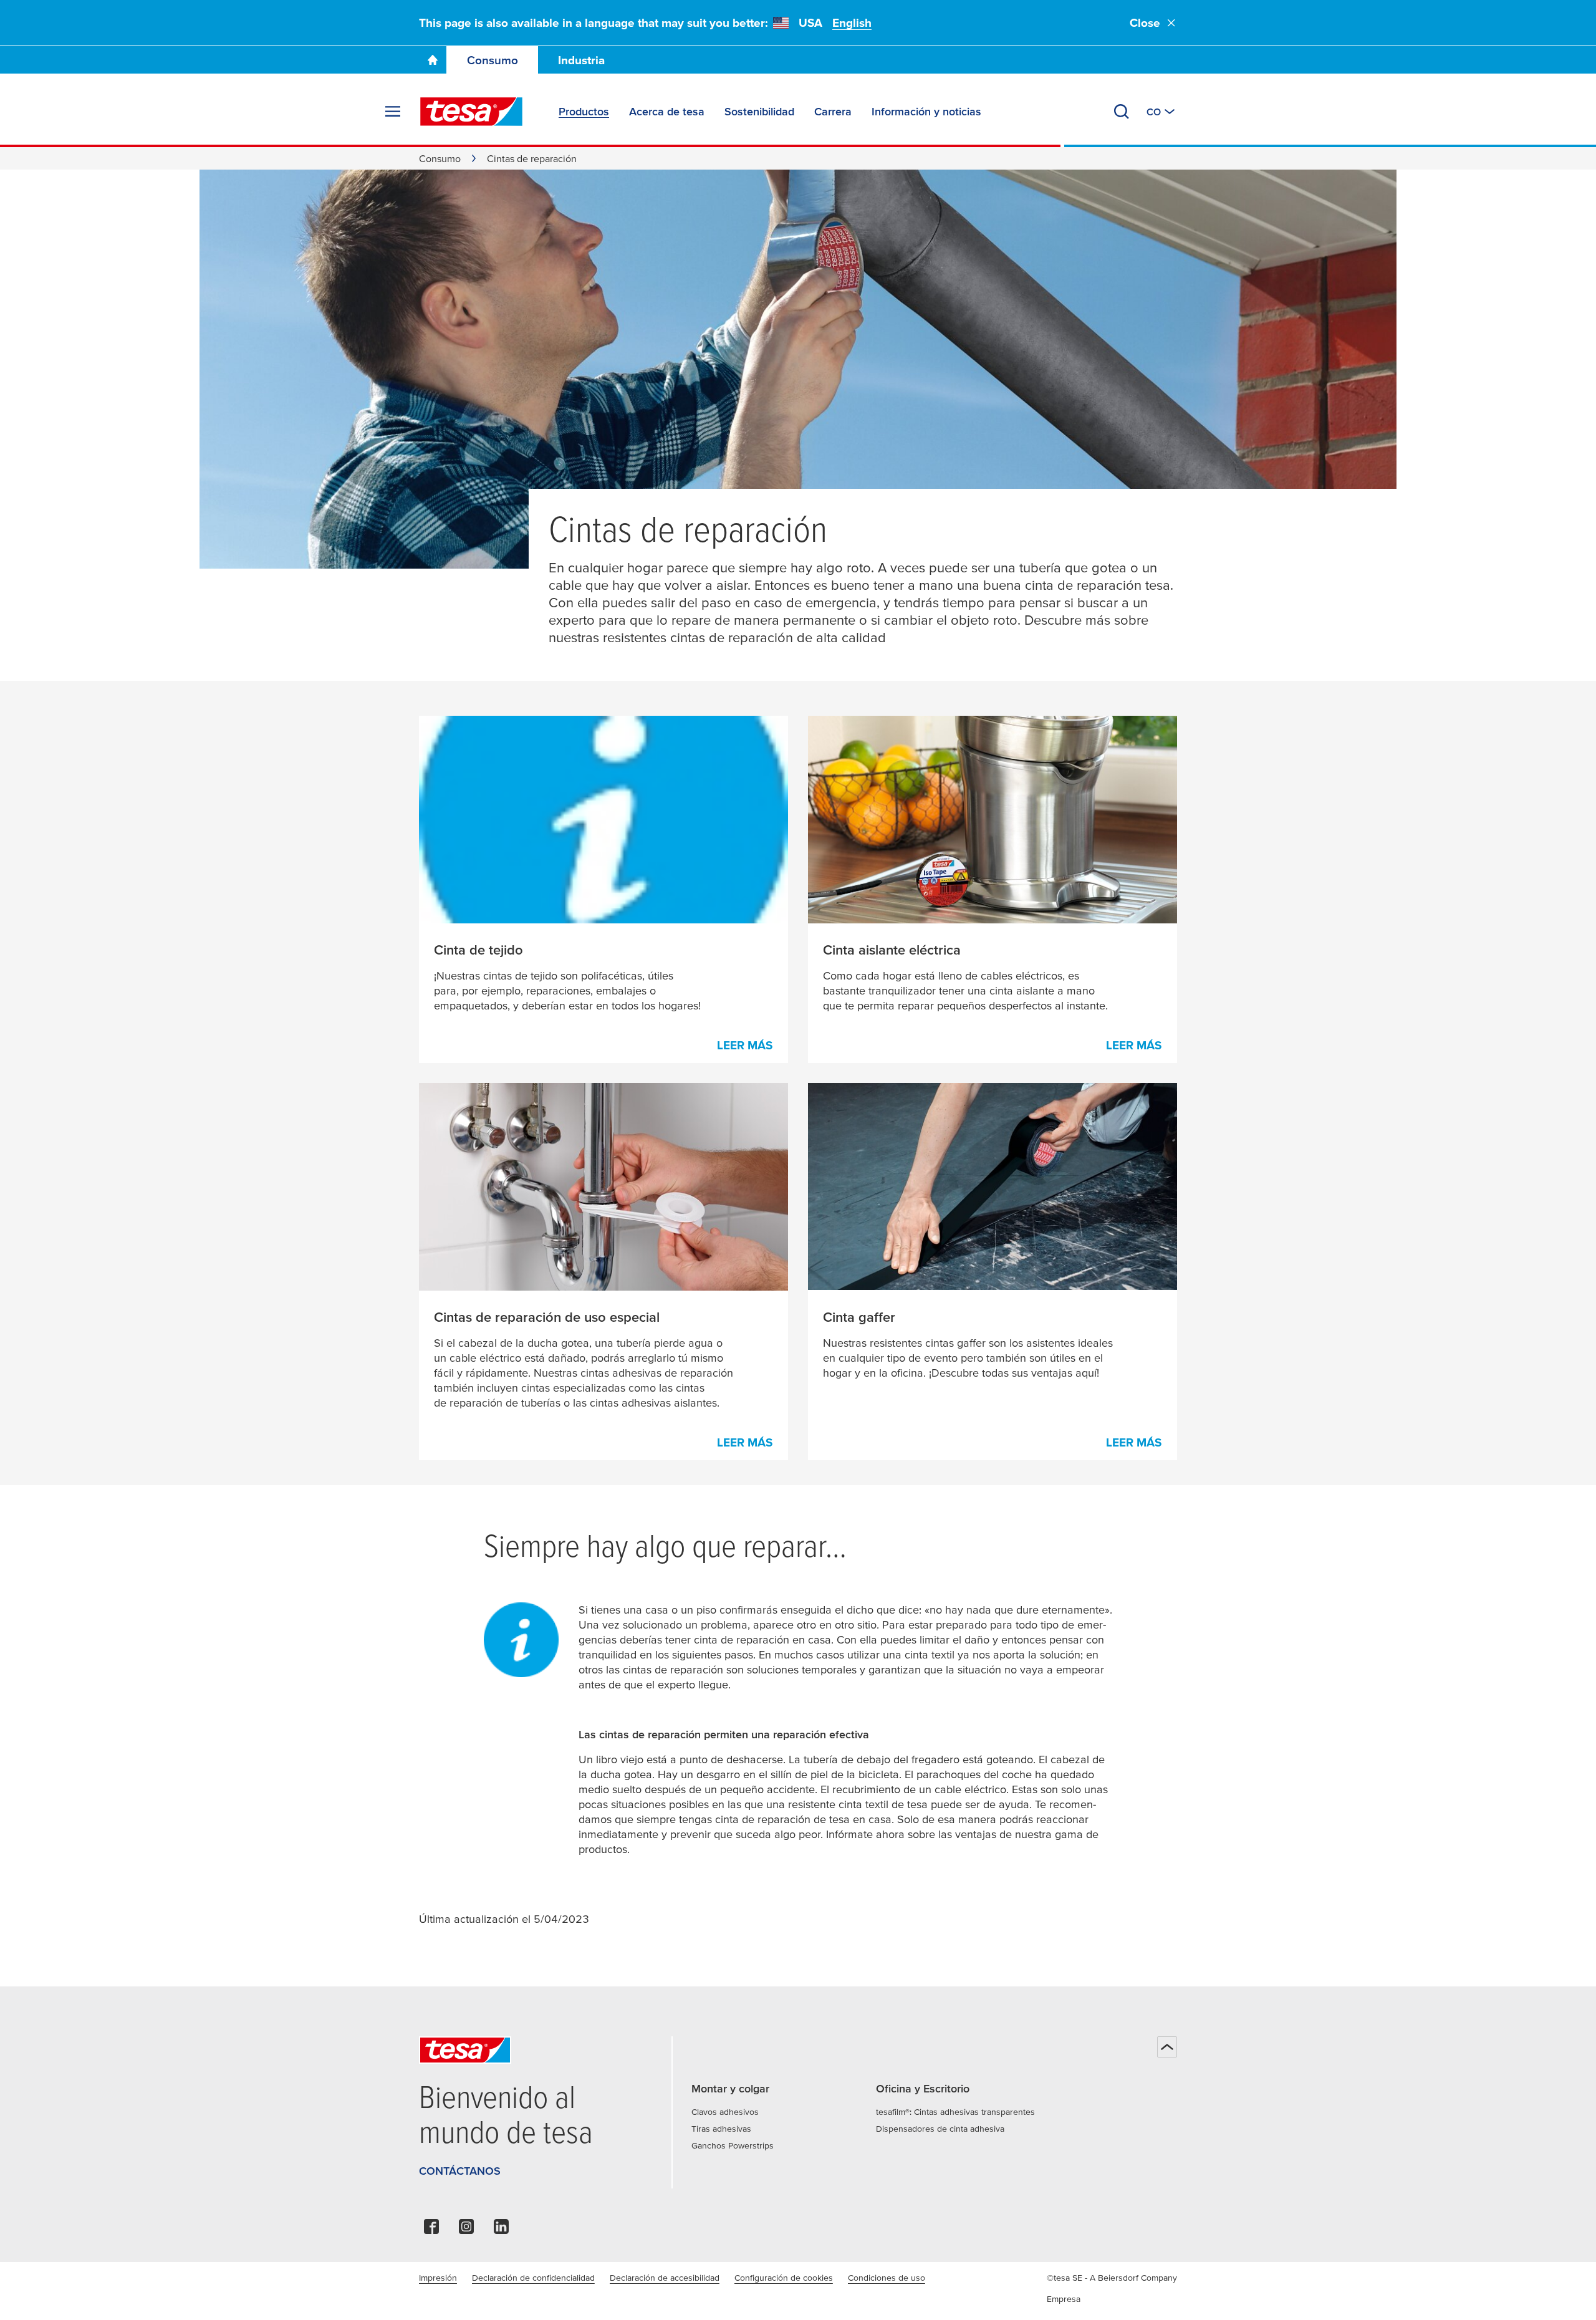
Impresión (438, 2278)
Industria (581, 60)
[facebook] (431, 2230)
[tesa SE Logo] (471, 112)
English (852, 23)
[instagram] (466, 2230)
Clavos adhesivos (725, 2112)
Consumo (493, 60)
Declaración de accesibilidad (665, 2278)
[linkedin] (501, 2230)
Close (1145, 23)
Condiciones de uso (887, 2278)
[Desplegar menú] (393, 112)
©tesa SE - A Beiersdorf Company (1112, 2278)
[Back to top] (1167, 2047)
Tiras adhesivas (721, 2129)
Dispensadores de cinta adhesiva (940, 2129)
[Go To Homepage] (433, 60)
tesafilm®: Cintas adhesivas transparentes (955, 2112)
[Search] (1122, 112)
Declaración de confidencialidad (533, 2278)
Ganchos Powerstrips (733, 2145)
